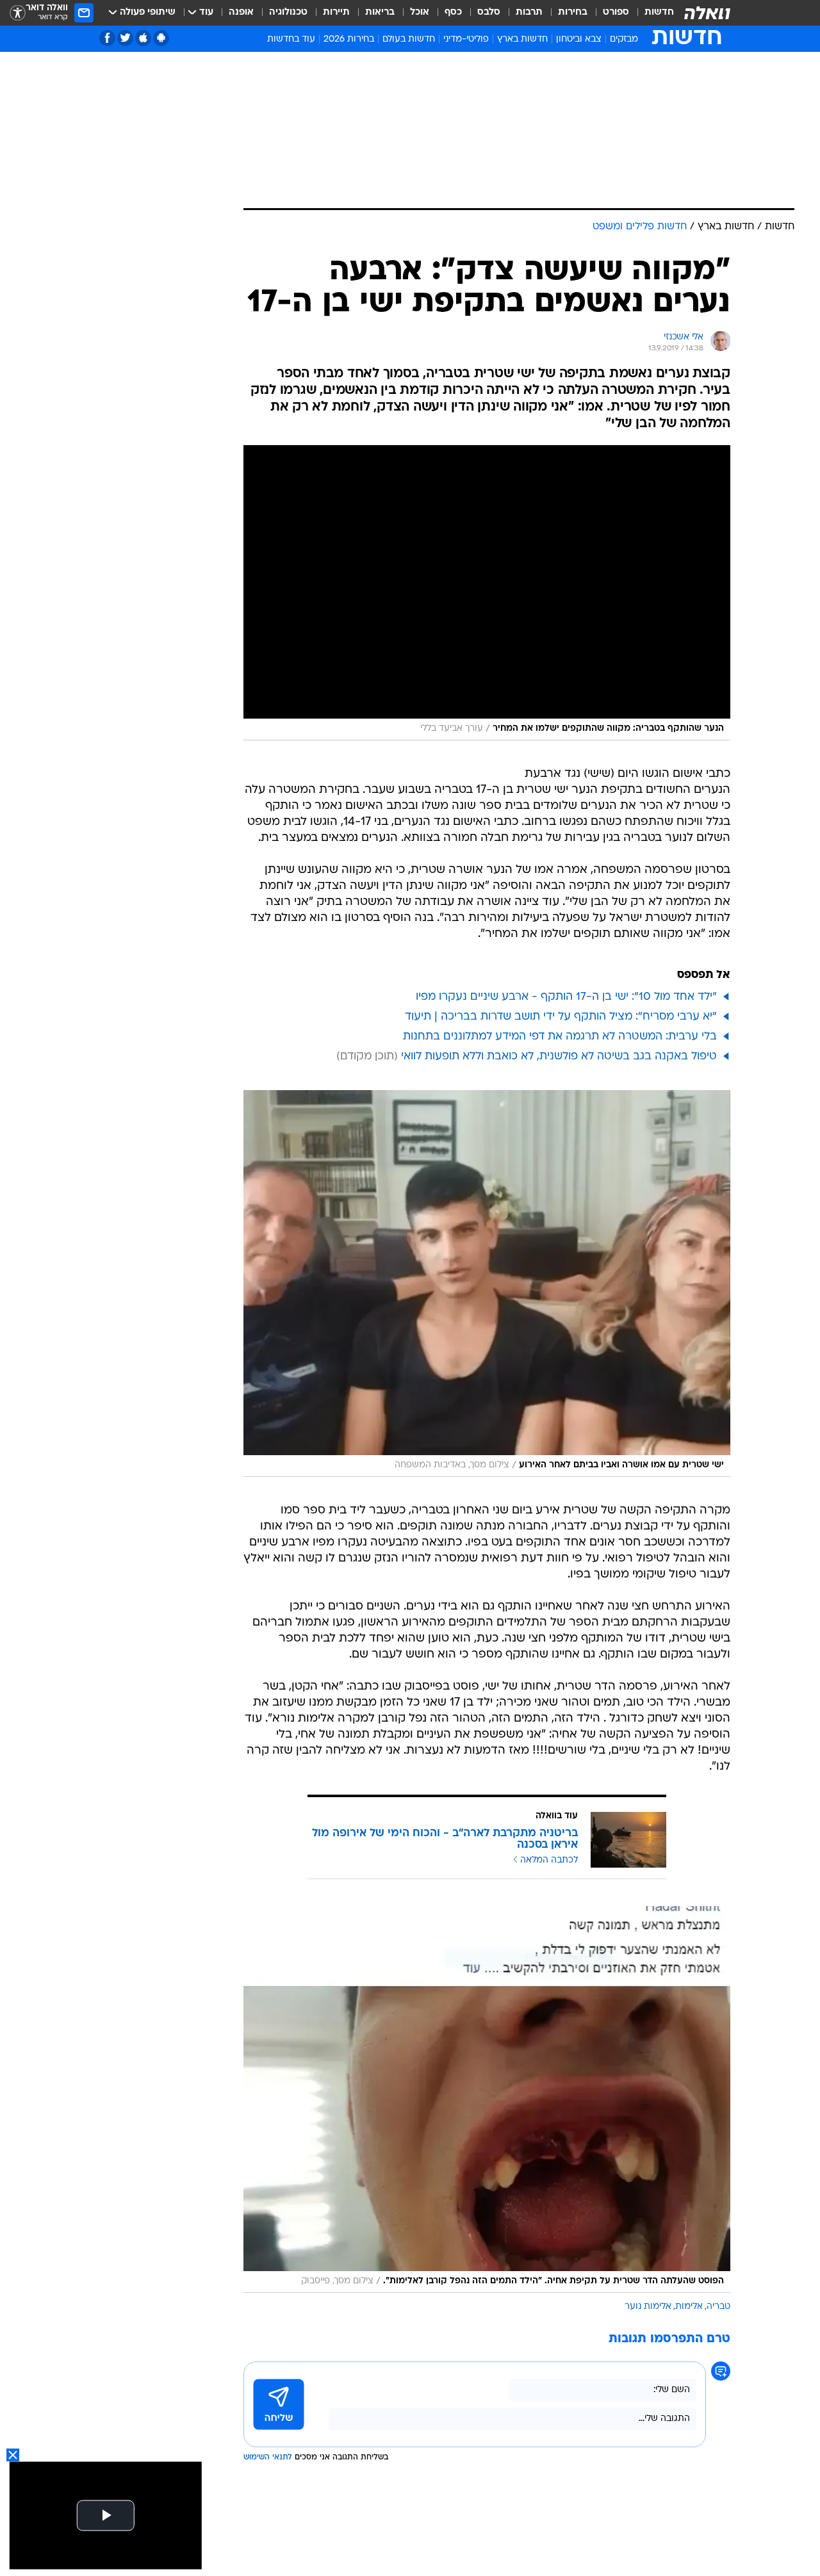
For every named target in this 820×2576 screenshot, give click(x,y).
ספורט (616, 12)
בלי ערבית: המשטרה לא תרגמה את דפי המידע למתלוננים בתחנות (560, 1037)
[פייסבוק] (107, 38)
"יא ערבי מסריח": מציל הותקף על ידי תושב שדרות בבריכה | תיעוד (561, 1017)
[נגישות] (18, 13)
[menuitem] (652, 13)
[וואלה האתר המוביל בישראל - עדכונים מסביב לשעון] (707, 13)
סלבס (489, 12)
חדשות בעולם (409, 39)
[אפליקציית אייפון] (143, 38)
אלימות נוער (648, 2307)
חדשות (659, 12)
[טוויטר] (125, 38)
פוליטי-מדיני (466, 39)
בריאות (380, 12)
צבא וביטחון (579, 39)
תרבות (529, 12)
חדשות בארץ (522, 39)
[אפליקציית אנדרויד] (161, 38)
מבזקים (624, 39)
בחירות (573, 12)
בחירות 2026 (349, 39)
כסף (453, 12)
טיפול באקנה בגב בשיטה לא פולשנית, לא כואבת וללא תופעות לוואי (559, 1056)
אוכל (420, 12)
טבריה (718, 2307)
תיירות (336, 12)
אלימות (689, 2307)
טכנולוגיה (288, 12)
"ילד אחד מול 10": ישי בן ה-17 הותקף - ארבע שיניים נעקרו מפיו (566, 997)
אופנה (241, 12)
